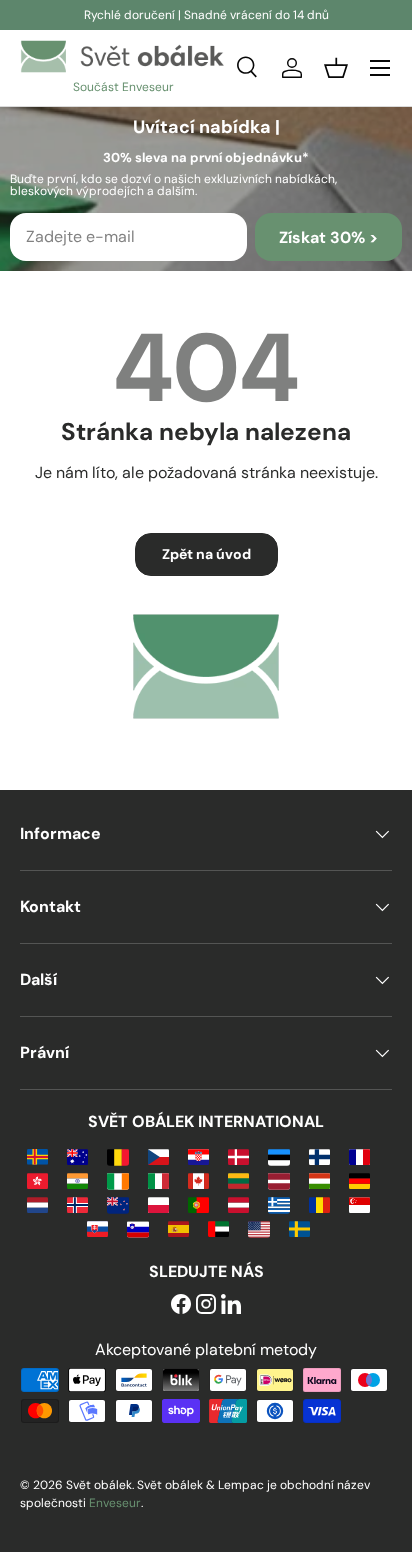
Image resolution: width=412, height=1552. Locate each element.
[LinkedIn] (231, 1305)
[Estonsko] (278, 1155)
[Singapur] (359, 1203)
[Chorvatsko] (198, 1155)
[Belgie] (117, 1155)
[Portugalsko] (198, 1203)
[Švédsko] (299, 1227)
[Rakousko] (238, 1203)
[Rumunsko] (319, 1203)
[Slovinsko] (137, 1227)
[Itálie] (158, 1179)
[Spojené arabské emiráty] (218, 1227)
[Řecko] (278, 1203)
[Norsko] (77, 1203)
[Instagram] (206, 1305)
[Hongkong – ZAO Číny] (37, 1179)
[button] (336, 68)
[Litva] (238, 1179)
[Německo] (359, 1179)
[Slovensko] (97, 1227)
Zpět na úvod (206, 554)
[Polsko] (158, 1203)
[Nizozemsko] (37, 1203)
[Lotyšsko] (278, 1179)
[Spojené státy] (258, 1227)
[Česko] (158, 1155)
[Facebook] (181, 1305)
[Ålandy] (37, 1155)
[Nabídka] (380, 68)
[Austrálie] (77, 1155)
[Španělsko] (178, 1227)
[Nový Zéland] (117, 1203)
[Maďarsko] (319, 1179)
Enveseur (115, 1503)
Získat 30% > (328, 237)
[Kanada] (198, 1179)
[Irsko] (117, 1179)
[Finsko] (319, 1155)
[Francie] (359, 1155)
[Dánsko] (238, 1155)
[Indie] (77, 1179)
